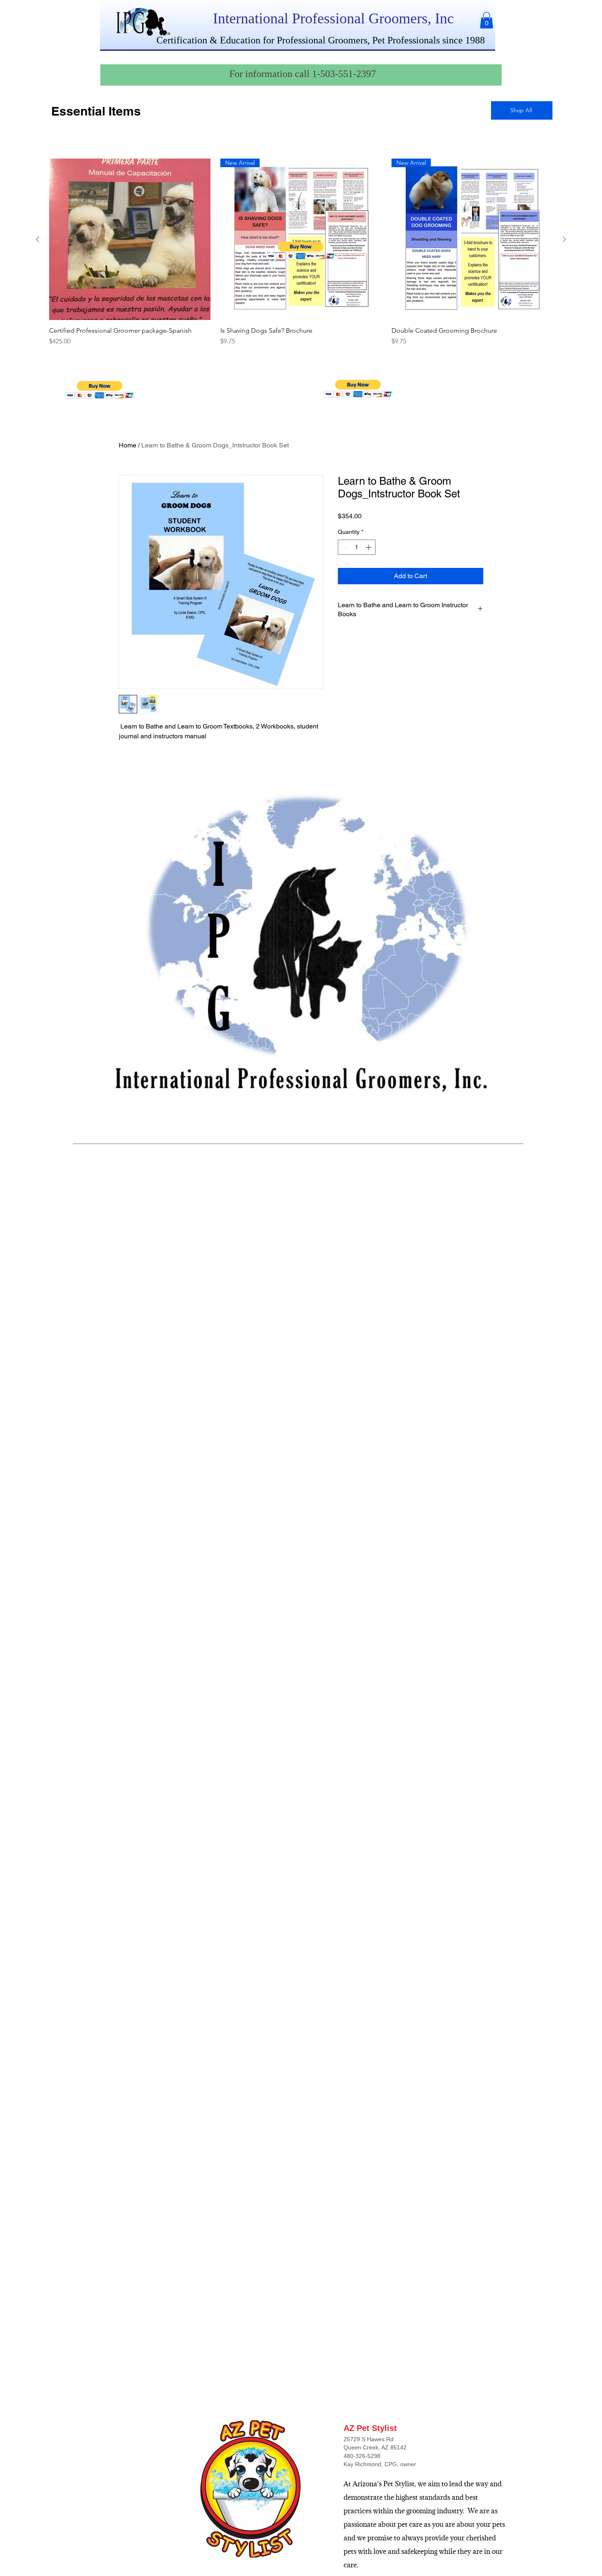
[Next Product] (564, 239)
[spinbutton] (357, 547)
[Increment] (369, 547)
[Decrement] (344, 547)
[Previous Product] (38, 239)
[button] (487, 20)
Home (128, 445)
